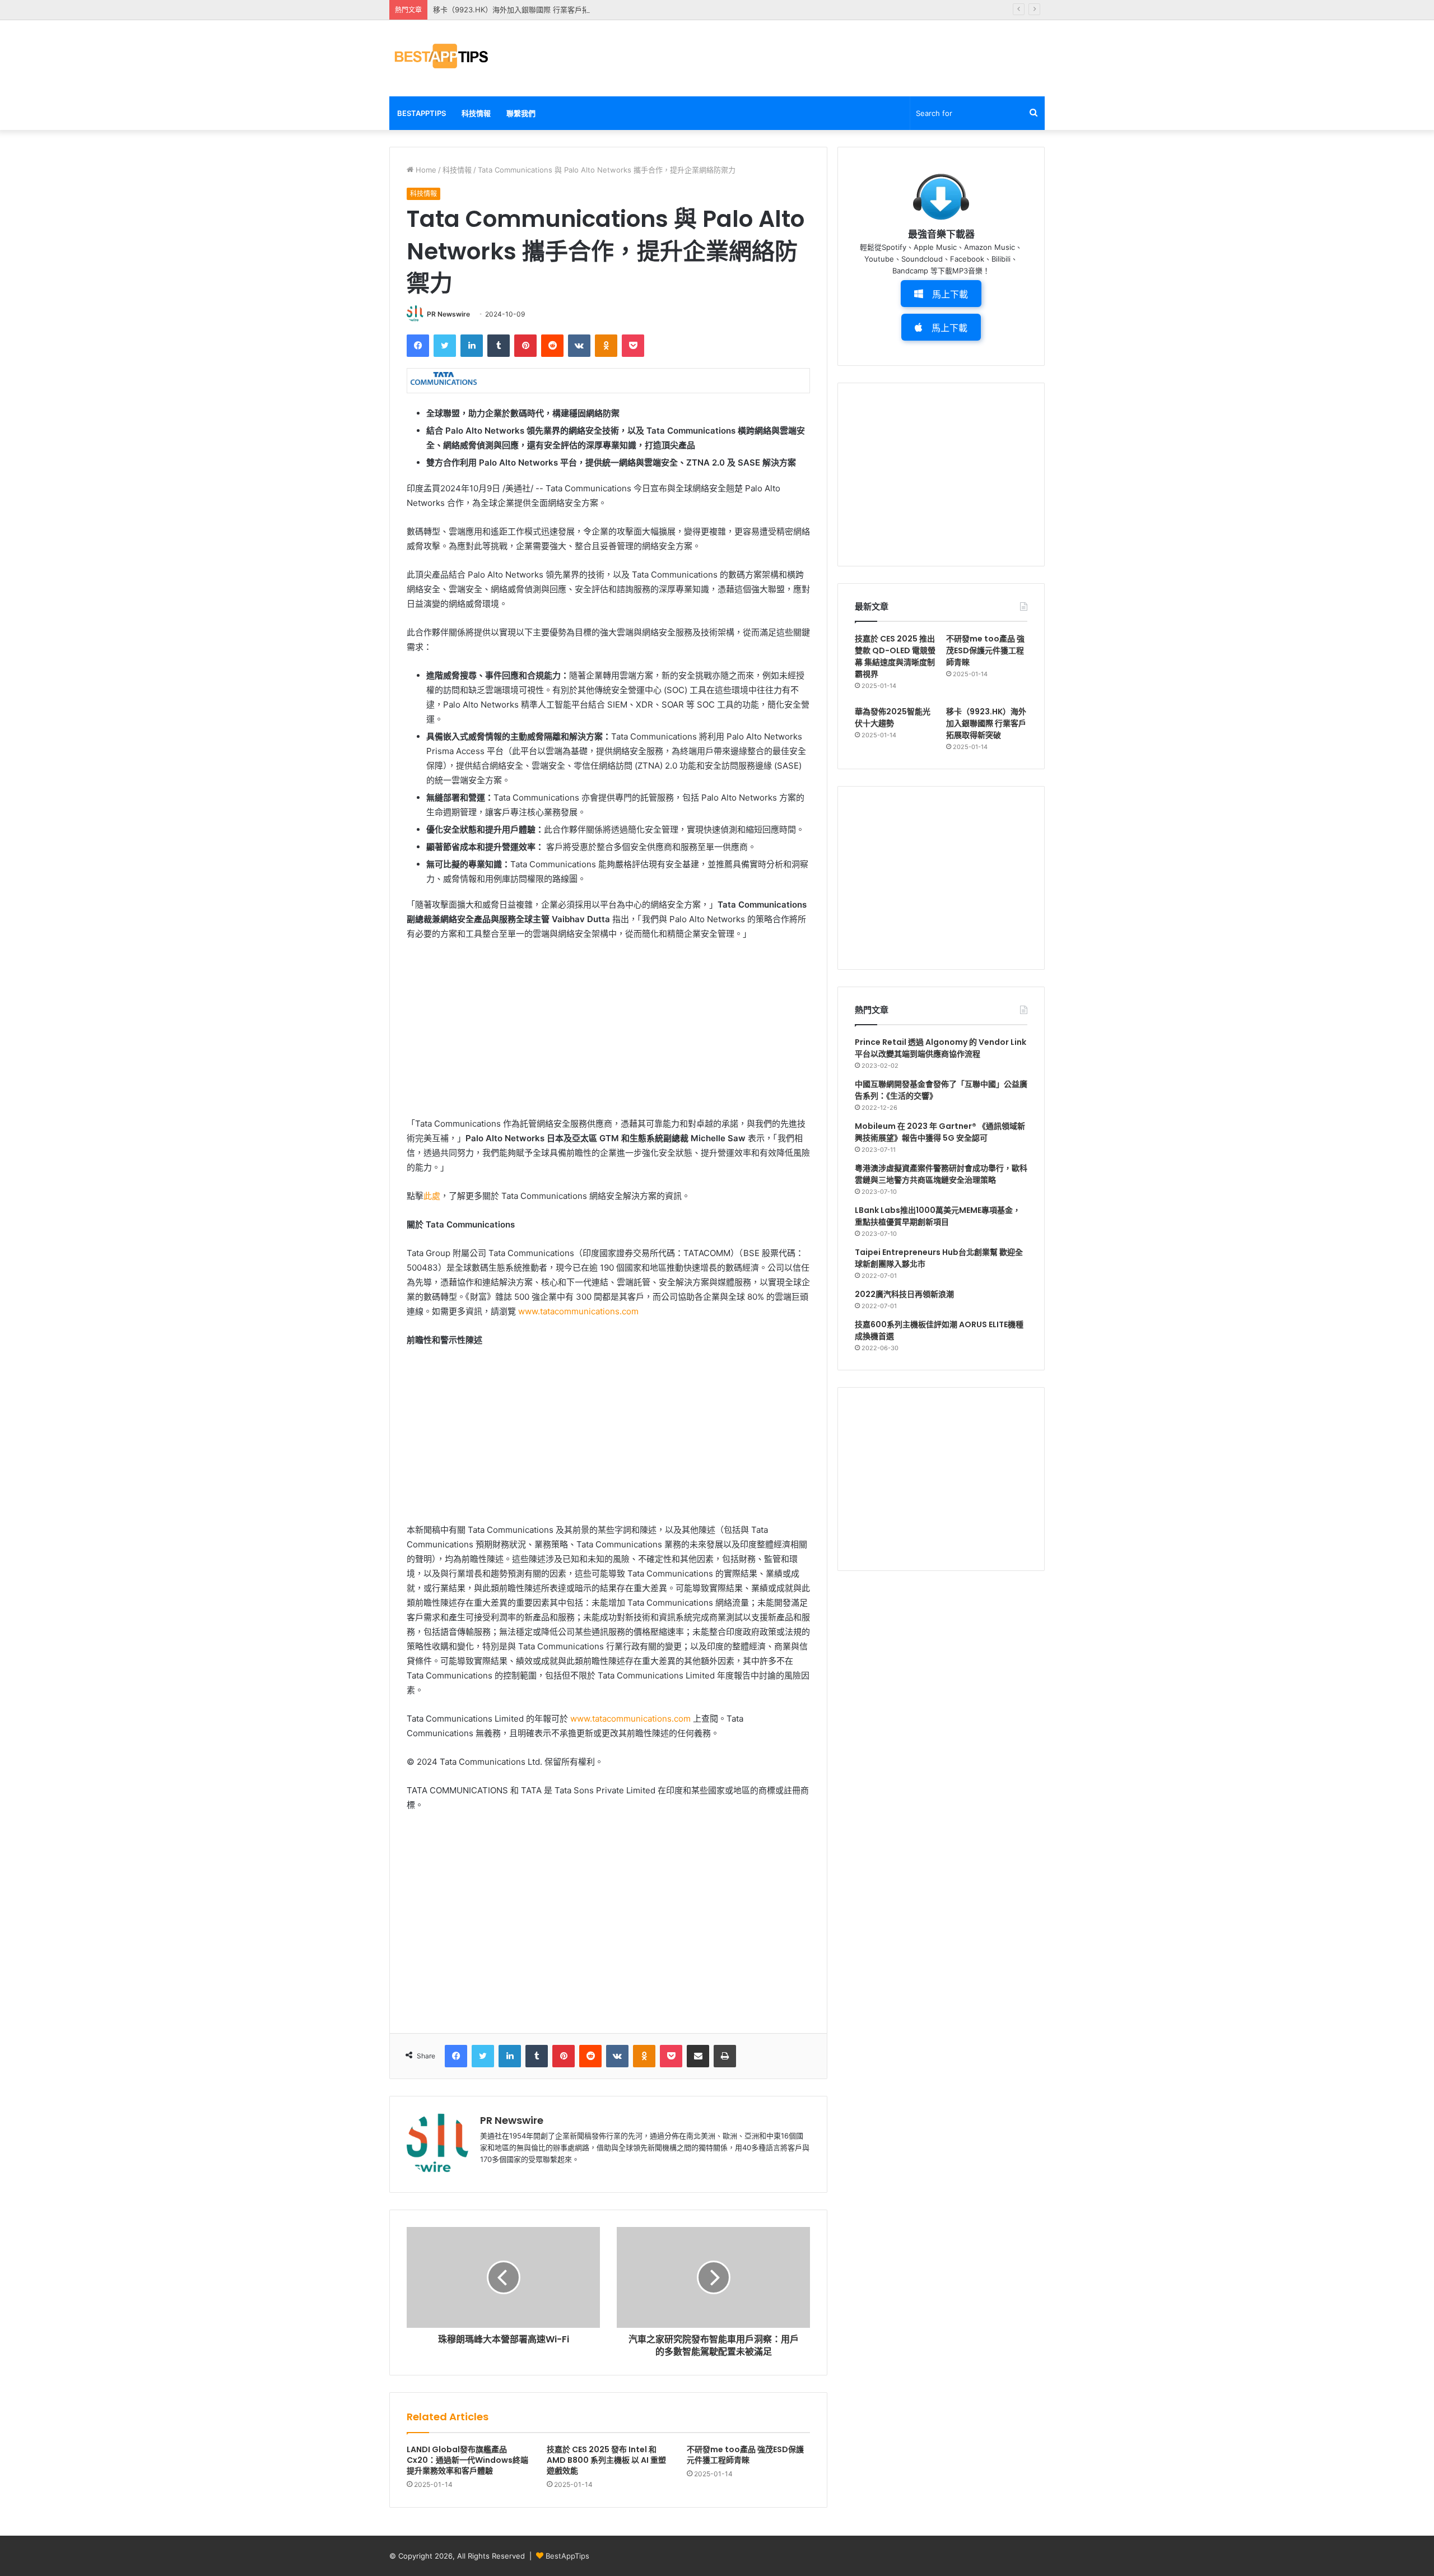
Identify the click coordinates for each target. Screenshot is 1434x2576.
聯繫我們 (521, 113)
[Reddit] (552, 346)
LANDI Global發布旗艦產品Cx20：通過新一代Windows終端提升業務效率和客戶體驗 (467, 2460)
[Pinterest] (525, 346)
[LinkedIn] (472, 346)
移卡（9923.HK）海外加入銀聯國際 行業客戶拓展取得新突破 (533, 10)
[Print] (725, 2056)
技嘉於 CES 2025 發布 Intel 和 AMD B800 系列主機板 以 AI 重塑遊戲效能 (606, 2460)
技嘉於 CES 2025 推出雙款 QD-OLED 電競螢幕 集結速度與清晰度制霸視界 (895, 656)
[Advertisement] (829, 57)
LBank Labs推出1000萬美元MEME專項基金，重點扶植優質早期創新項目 (938, 1216)
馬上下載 (950, 294)
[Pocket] (633, 346)
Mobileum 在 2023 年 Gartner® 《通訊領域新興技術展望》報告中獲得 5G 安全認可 (940, 1132)
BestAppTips (422, 113)
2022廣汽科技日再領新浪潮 (904, 1294)
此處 (432, 1196)
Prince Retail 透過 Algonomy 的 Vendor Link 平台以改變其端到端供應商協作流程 (941, 1048)
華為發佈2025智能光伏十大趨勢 (893, 717)
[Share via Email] (698, 2056)
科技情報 (476, 113)
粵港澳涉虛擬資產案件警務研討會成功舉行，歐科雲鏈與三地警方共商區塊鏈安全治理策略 (941, 1174)
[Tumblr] (499, 346)
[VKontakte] (579, 346)
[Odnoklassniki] (606, 346)
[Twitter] (445, 346)
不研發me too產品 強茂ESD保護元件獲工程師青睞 (745, 2455)
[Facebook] (418, 346)
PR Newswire (448, 314)
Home (425, 170)
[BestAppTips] (441, 56)
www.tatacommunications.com (578, 1311)
